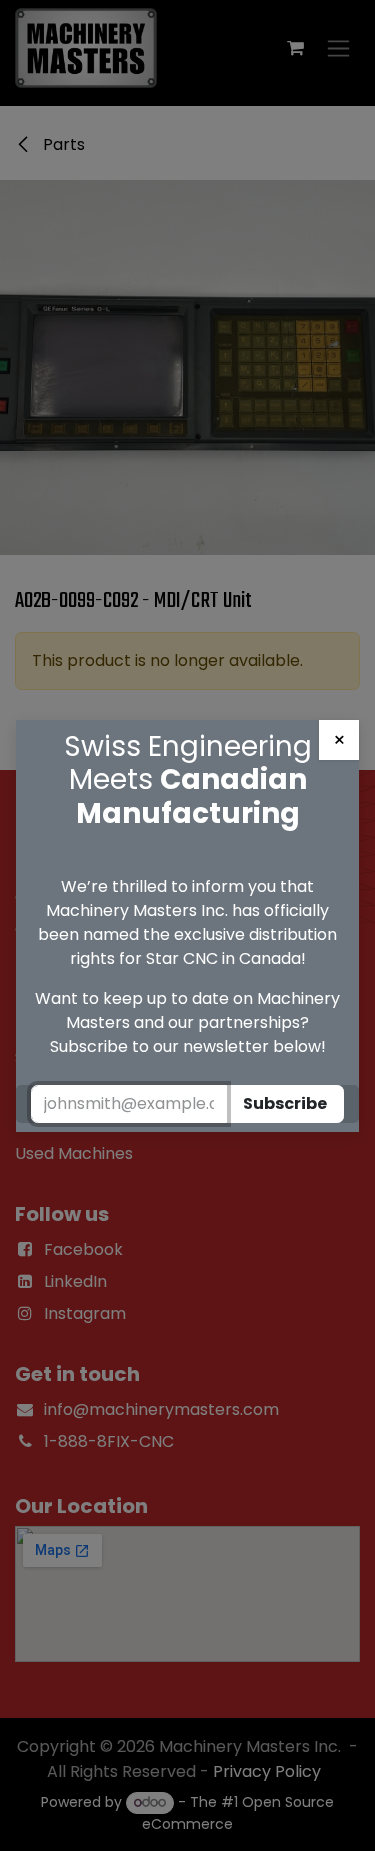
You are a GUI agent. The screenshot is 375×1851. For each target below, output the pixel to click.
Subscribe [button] (285, 1103)
